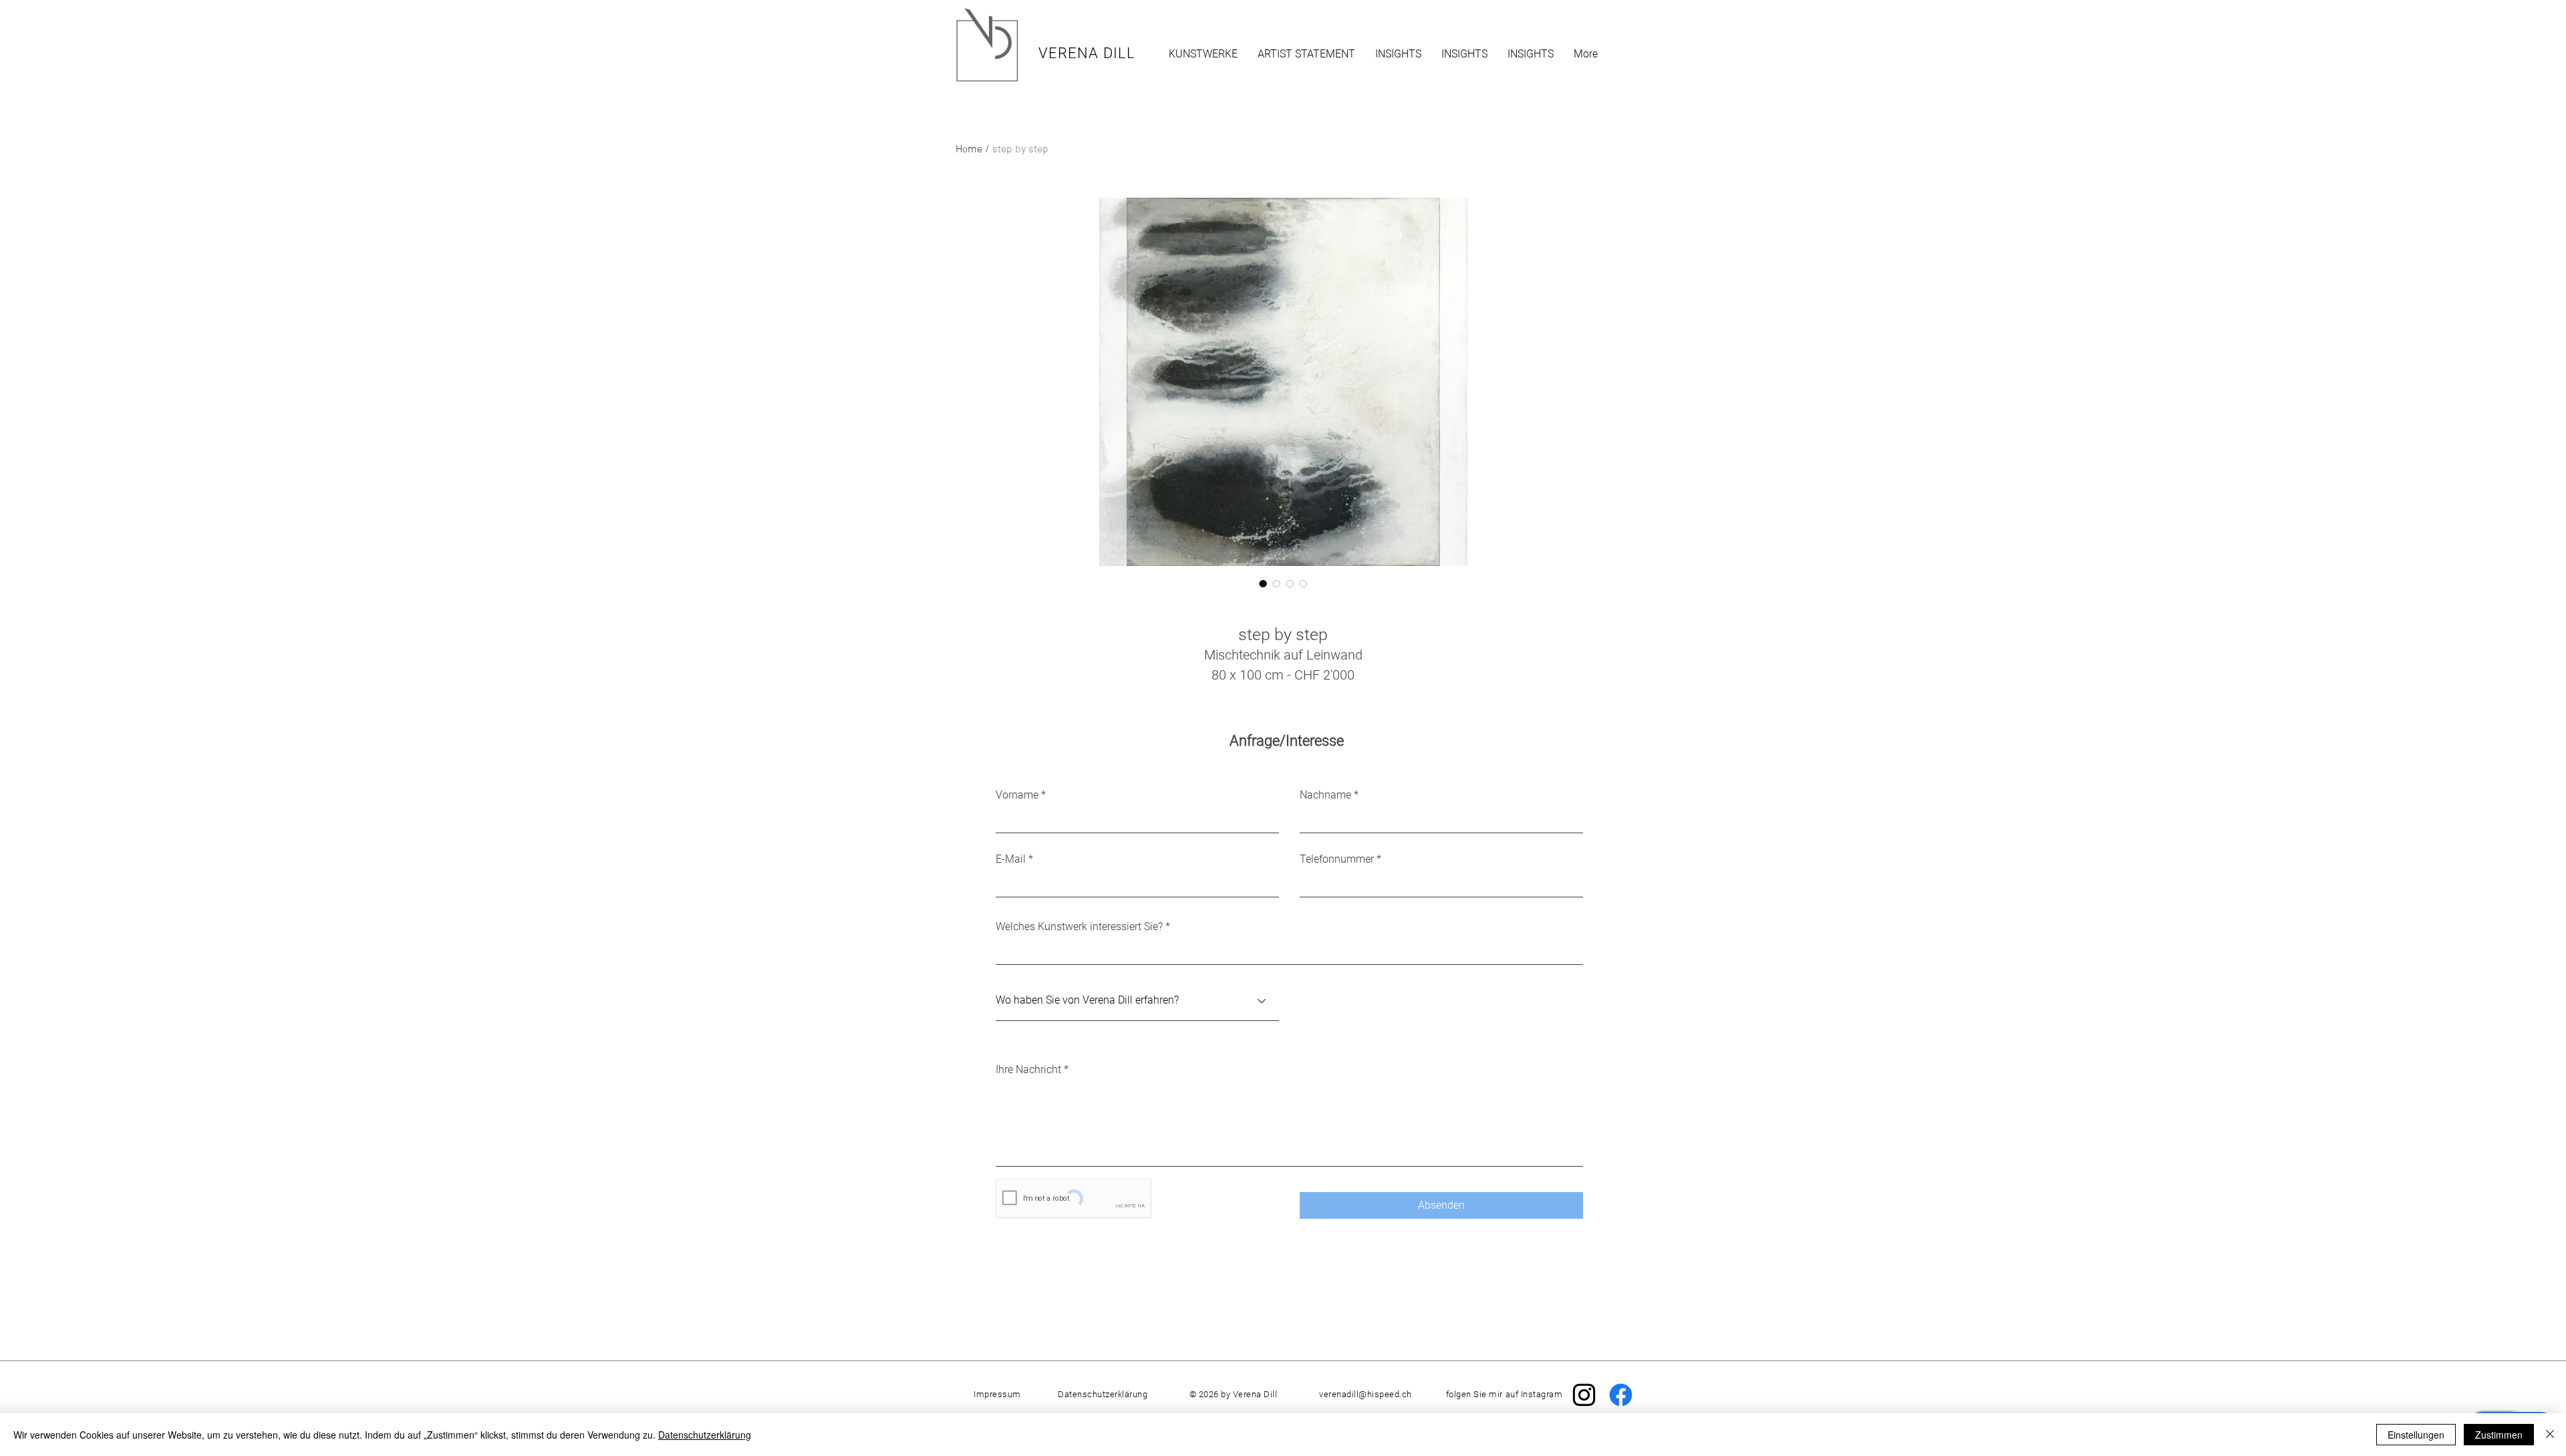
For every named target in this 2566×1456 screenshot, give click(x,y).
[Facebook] (1621, 1395)
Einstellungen (2416, 1435)
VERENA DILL (1087, 53)
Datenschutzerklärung (705, 1435)
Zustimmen (2499, 1435)
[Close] (2550, 1435)
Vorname (1017, 795)
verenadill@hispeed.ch (1366, 1394)
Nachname (1325, 795)
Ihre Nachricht (1028, 1070)
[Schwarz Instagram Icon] (1584, 1395)
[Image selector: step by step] (1263, 583)
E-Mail (1011, 859)
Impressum (997, 1394)
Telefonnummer (1337, 859)
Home (969, 150)
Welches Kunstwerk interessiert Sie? (1079, 927)
